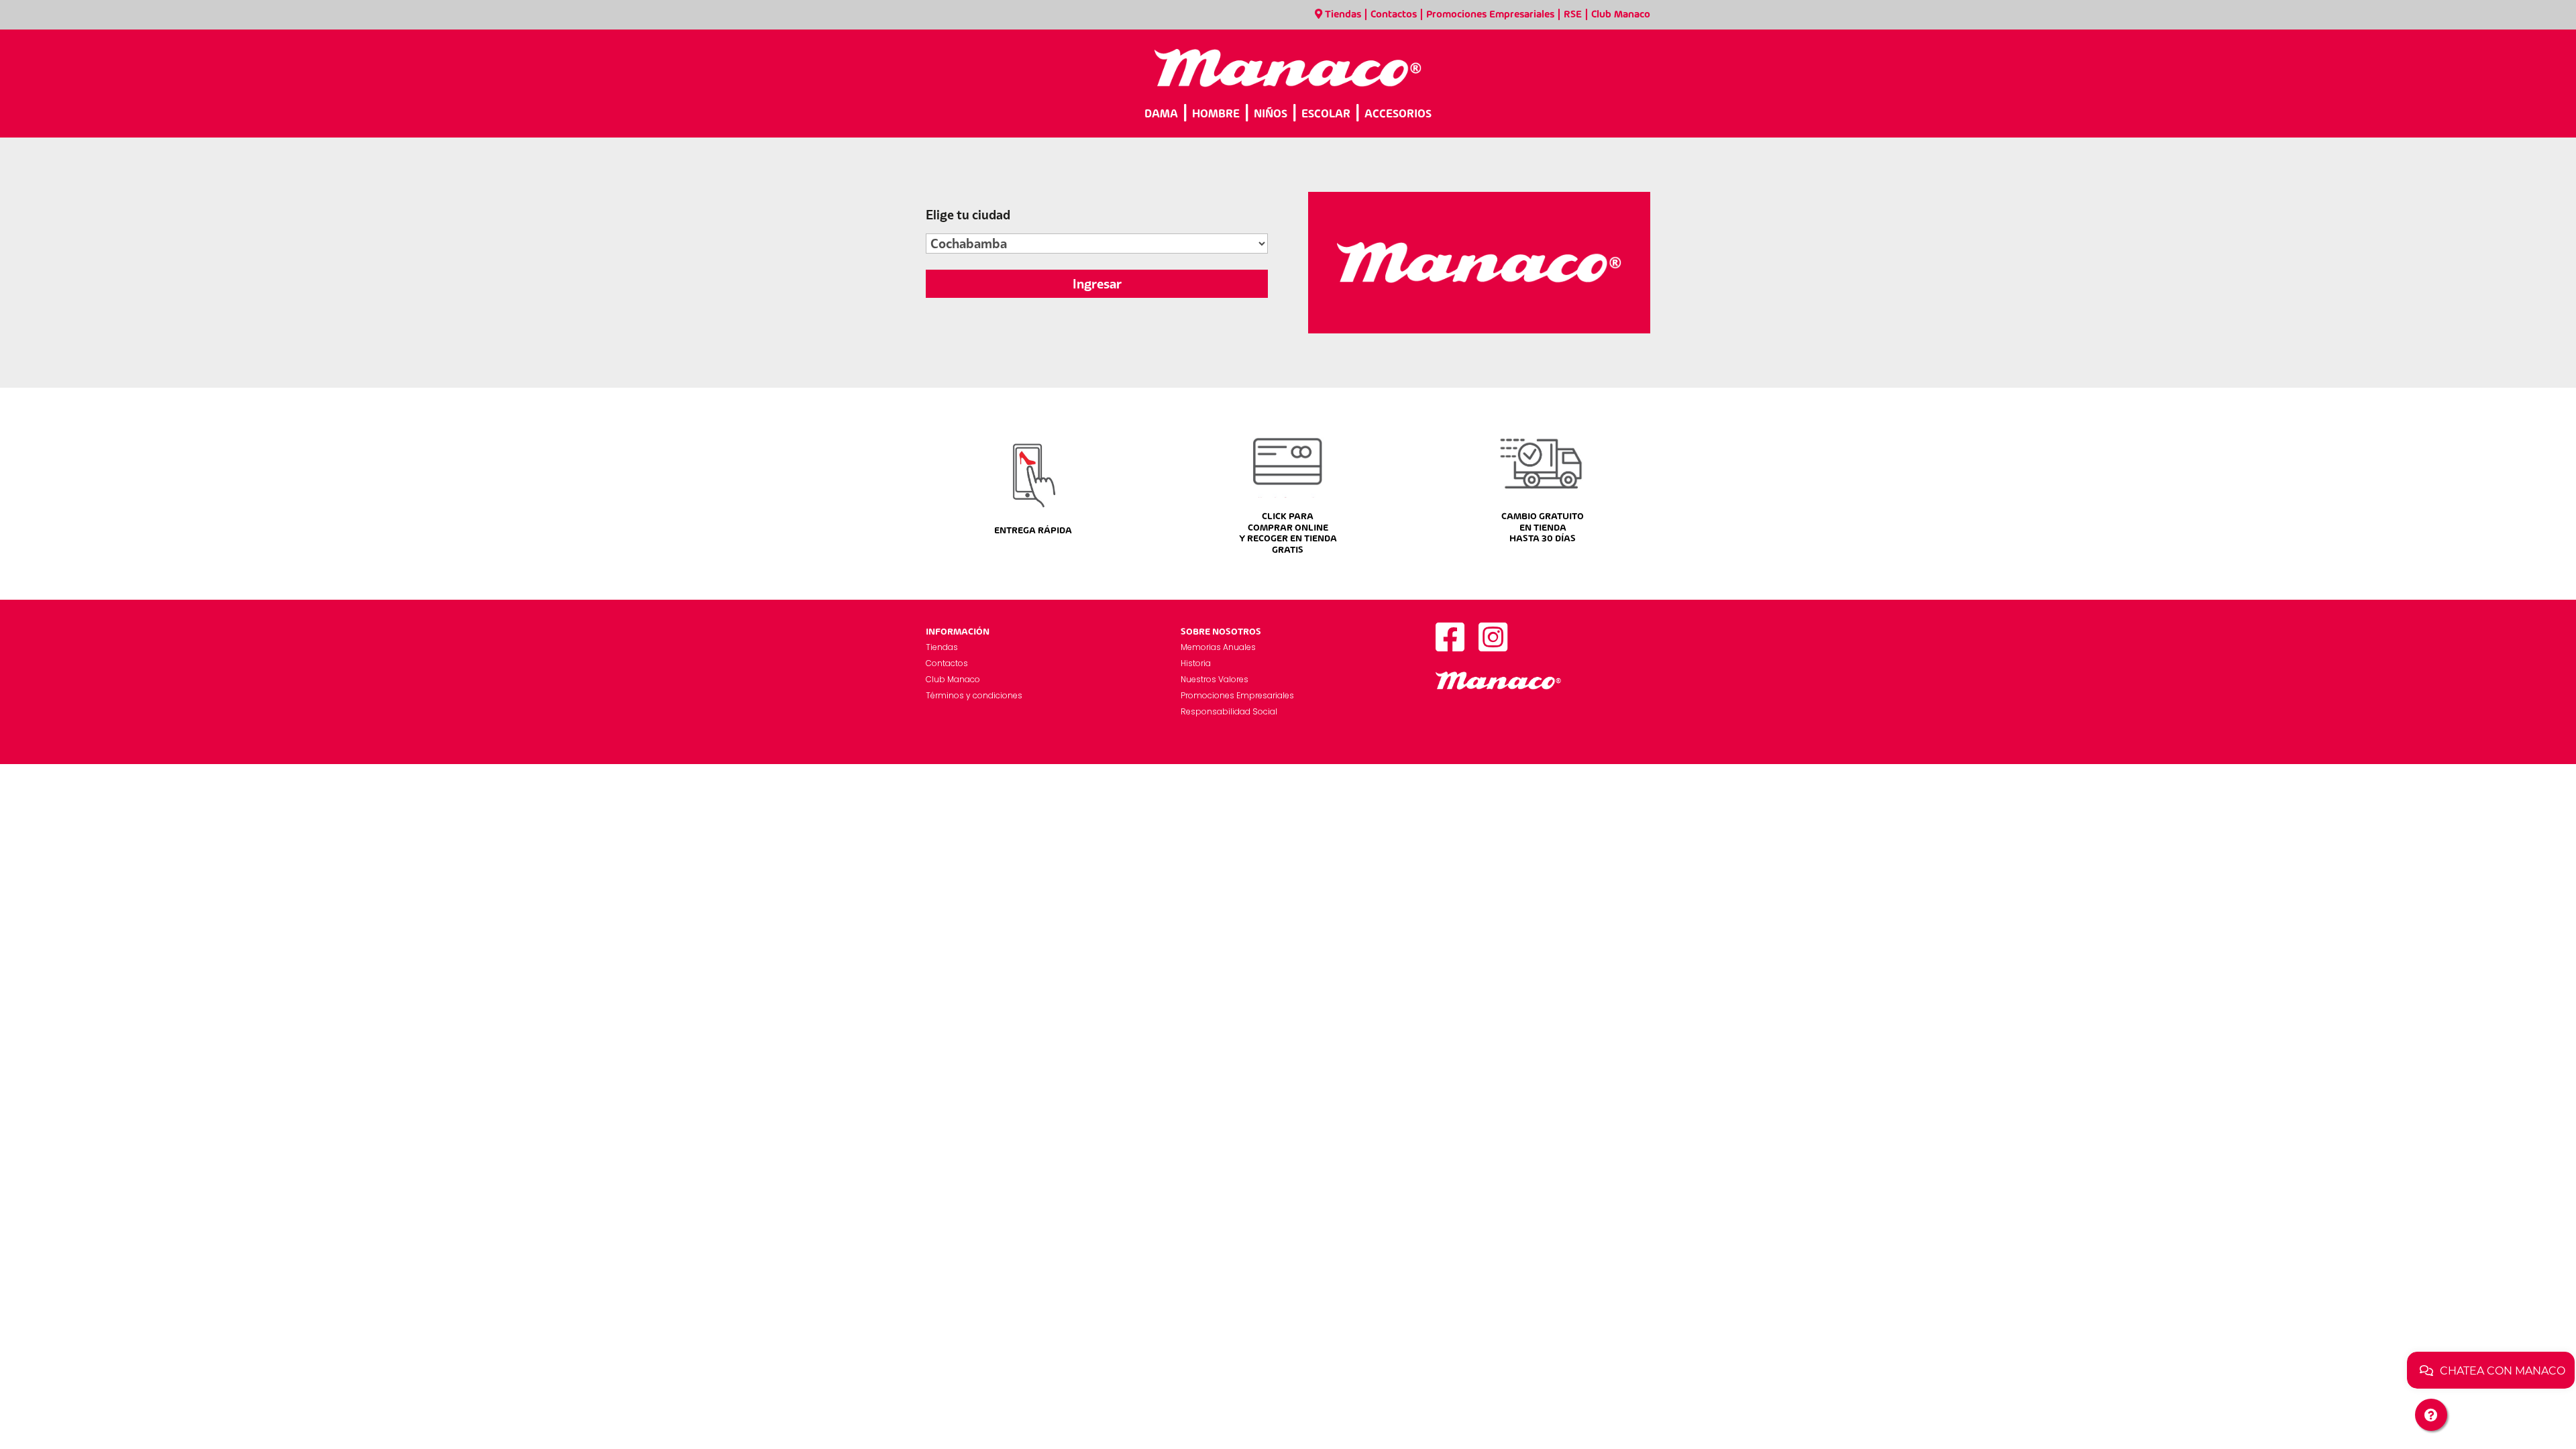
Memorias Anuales (1218, 647)
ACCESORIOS (1398, 114)
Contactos (1394, 15)
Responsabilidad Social (1229, 711)
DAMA (1161, 114)
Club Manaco (1621, 15)
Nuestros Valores (1215, 679)
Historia (1196, 663)
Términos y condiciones (974, 695)
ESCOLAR (1326, 114)
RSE (1573, 15)
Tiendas (1343, 15)
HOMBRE (1216, 114)
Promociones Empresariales (1490, 15)
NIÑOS (1271, 114)
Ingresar (1097, 284)
